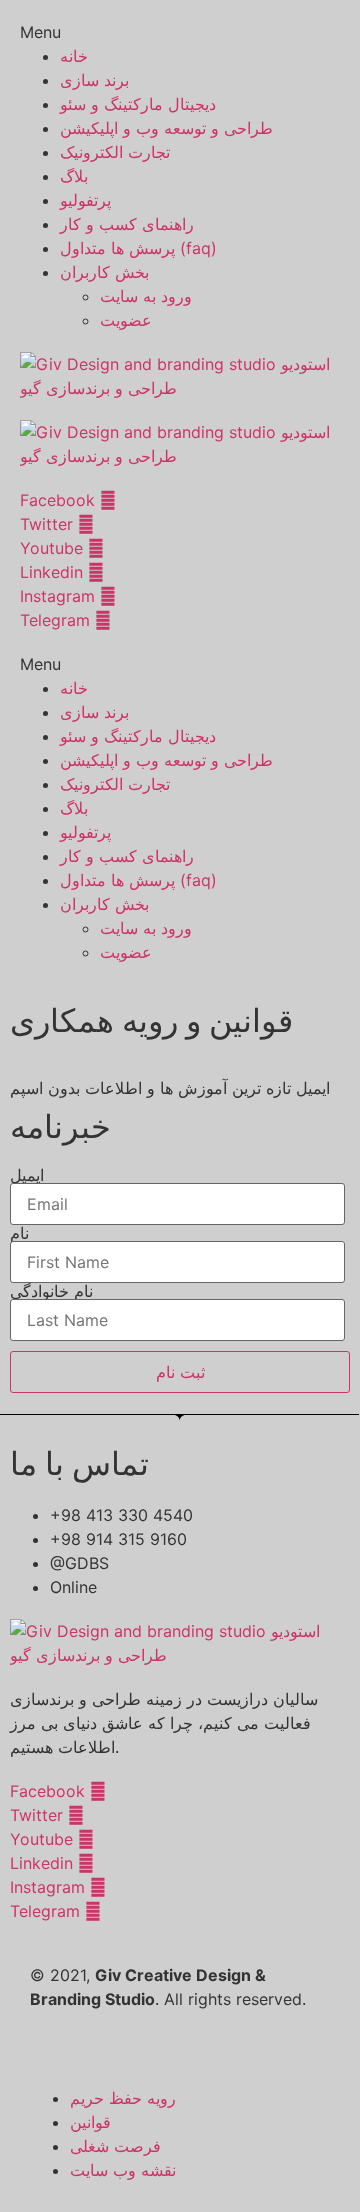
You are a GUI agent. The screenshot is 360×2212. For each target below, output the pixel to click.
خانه (74, 56)
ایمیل (27, 1175)
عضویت (126, 320)
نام (19, 1233)
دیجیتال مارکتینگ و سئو (138, 104)
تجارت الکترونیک (115, 152)
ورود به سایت (146, 296)
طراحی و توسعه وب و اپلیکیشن (166, 128)
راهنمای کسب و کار (127, 224)
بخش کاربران (104, 272)
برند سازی (94, 80)
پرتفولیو (85, 200)
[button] (180, 32)
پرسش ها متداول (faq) (138, 248)
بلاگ (74, 176)
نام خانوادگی (51, 1291)
